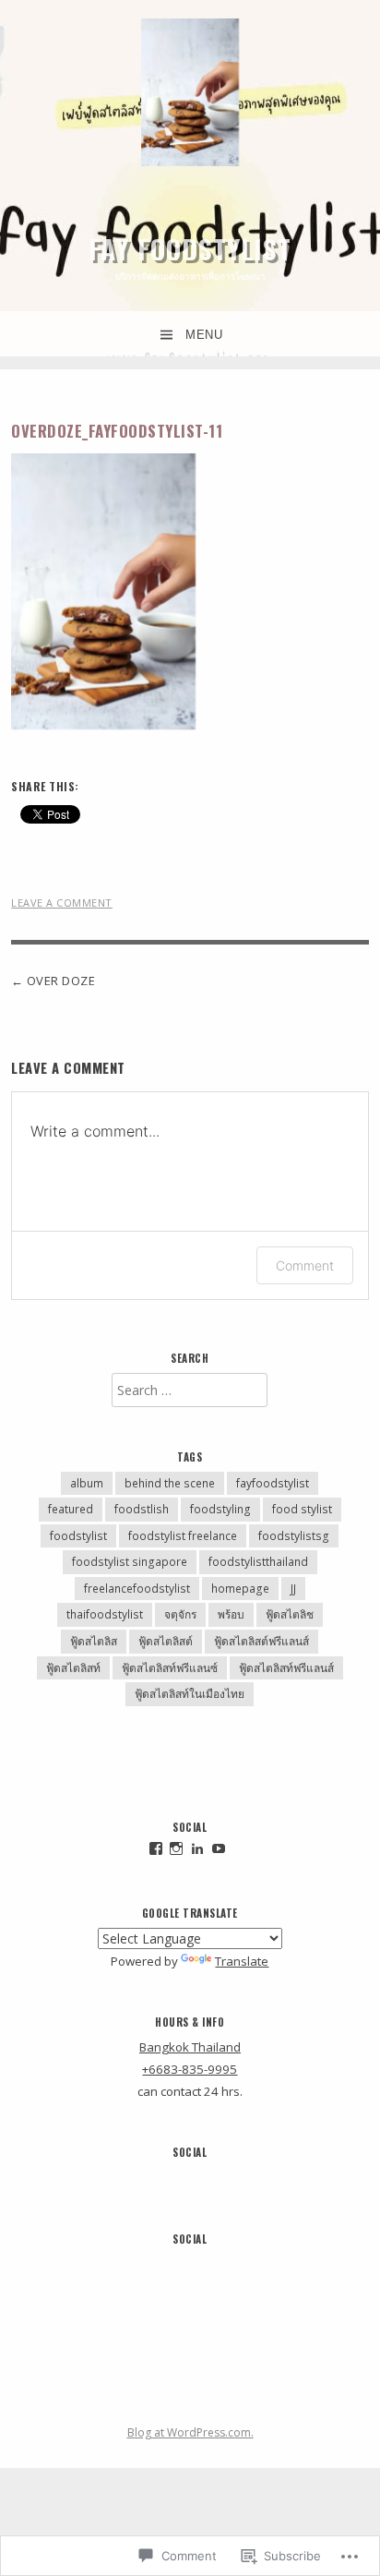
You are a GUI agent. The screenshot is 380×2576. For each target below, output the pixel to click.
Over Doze (61, 981)
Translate (242, 1961)
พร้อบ (231, 1614)
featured (71, 1509)
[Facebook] (156, 1848)
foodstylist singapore (130, 1562)
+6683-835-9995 (190, 2069)
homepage (240, 1589)
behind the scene (170, 1483)
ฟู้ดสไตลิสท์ (73, 1668)
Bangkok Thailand (190, 2047)
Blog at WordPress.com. (190, 2432)
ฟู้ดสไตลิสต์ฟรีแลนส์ (261, 1641)
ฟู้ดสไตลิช (290, 1614)
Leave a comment (62, 903)
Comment (305, 1265)
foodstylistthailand (258, 1562)
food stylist (302, 1509)
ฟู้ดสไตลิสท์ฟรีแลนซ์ (170, 1668)
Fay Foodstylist (190, 248)
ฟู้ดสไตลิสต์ (166, 1641)
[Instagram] (176, 1848)
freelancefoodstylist (137, 1589)
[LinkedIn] (197, 1848)
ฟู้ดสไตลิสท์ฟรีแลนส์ (286, 1668)
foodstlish (142, 1509)
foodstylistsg (294, 1536)
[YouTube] (219, 1848)
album (87, 1483)
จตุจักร (180, 1614)
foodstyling (220, 1509)
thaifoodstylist (105, 1614)
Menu (204, 335)
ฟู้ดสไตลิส (94, 1641)
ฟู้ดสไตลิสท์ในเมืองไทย (190, 1694)
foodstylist (78, 1536)
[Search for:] (190, 1390)
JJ (293, 1589)
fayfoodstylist (273, 1483)
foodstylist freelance (183, 1536)
